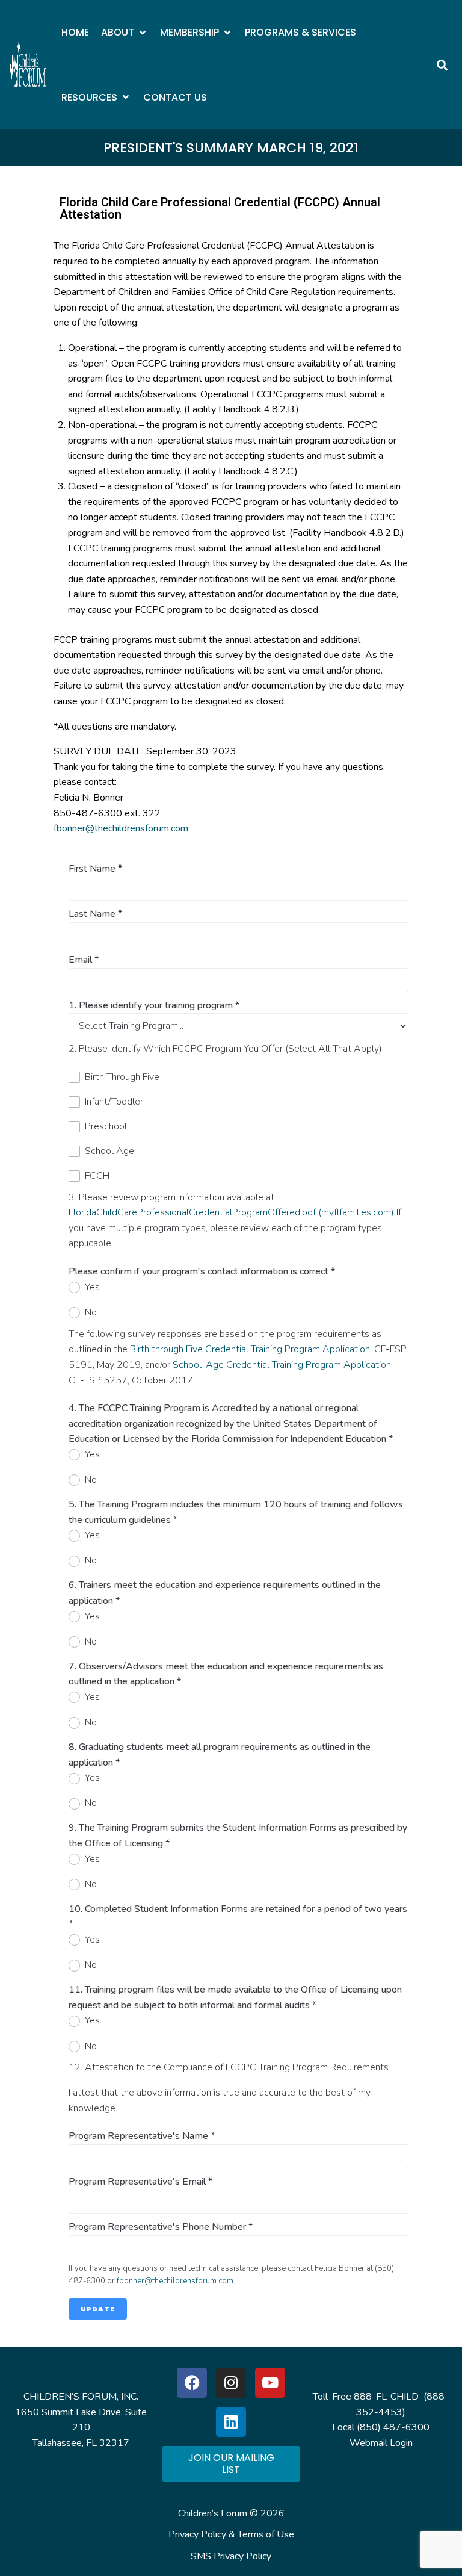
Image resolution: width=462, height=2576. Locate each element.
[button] (125, 33)
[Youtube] (270, 2383)
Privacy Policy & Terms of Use (231, 2534)
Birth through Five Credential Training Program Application (250, 1349)
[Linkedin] (231, 2422)
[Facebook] (192, 2383)
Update (98, 2309)
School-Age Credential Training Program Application (282, 1365)
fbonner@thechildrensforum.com (121, 828)
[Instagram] (231, 2383)
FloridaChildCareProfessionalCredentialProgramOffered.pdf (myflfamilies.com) (231, 1212)
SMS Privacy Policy (231, 2556)
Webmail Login (381, 2443)
